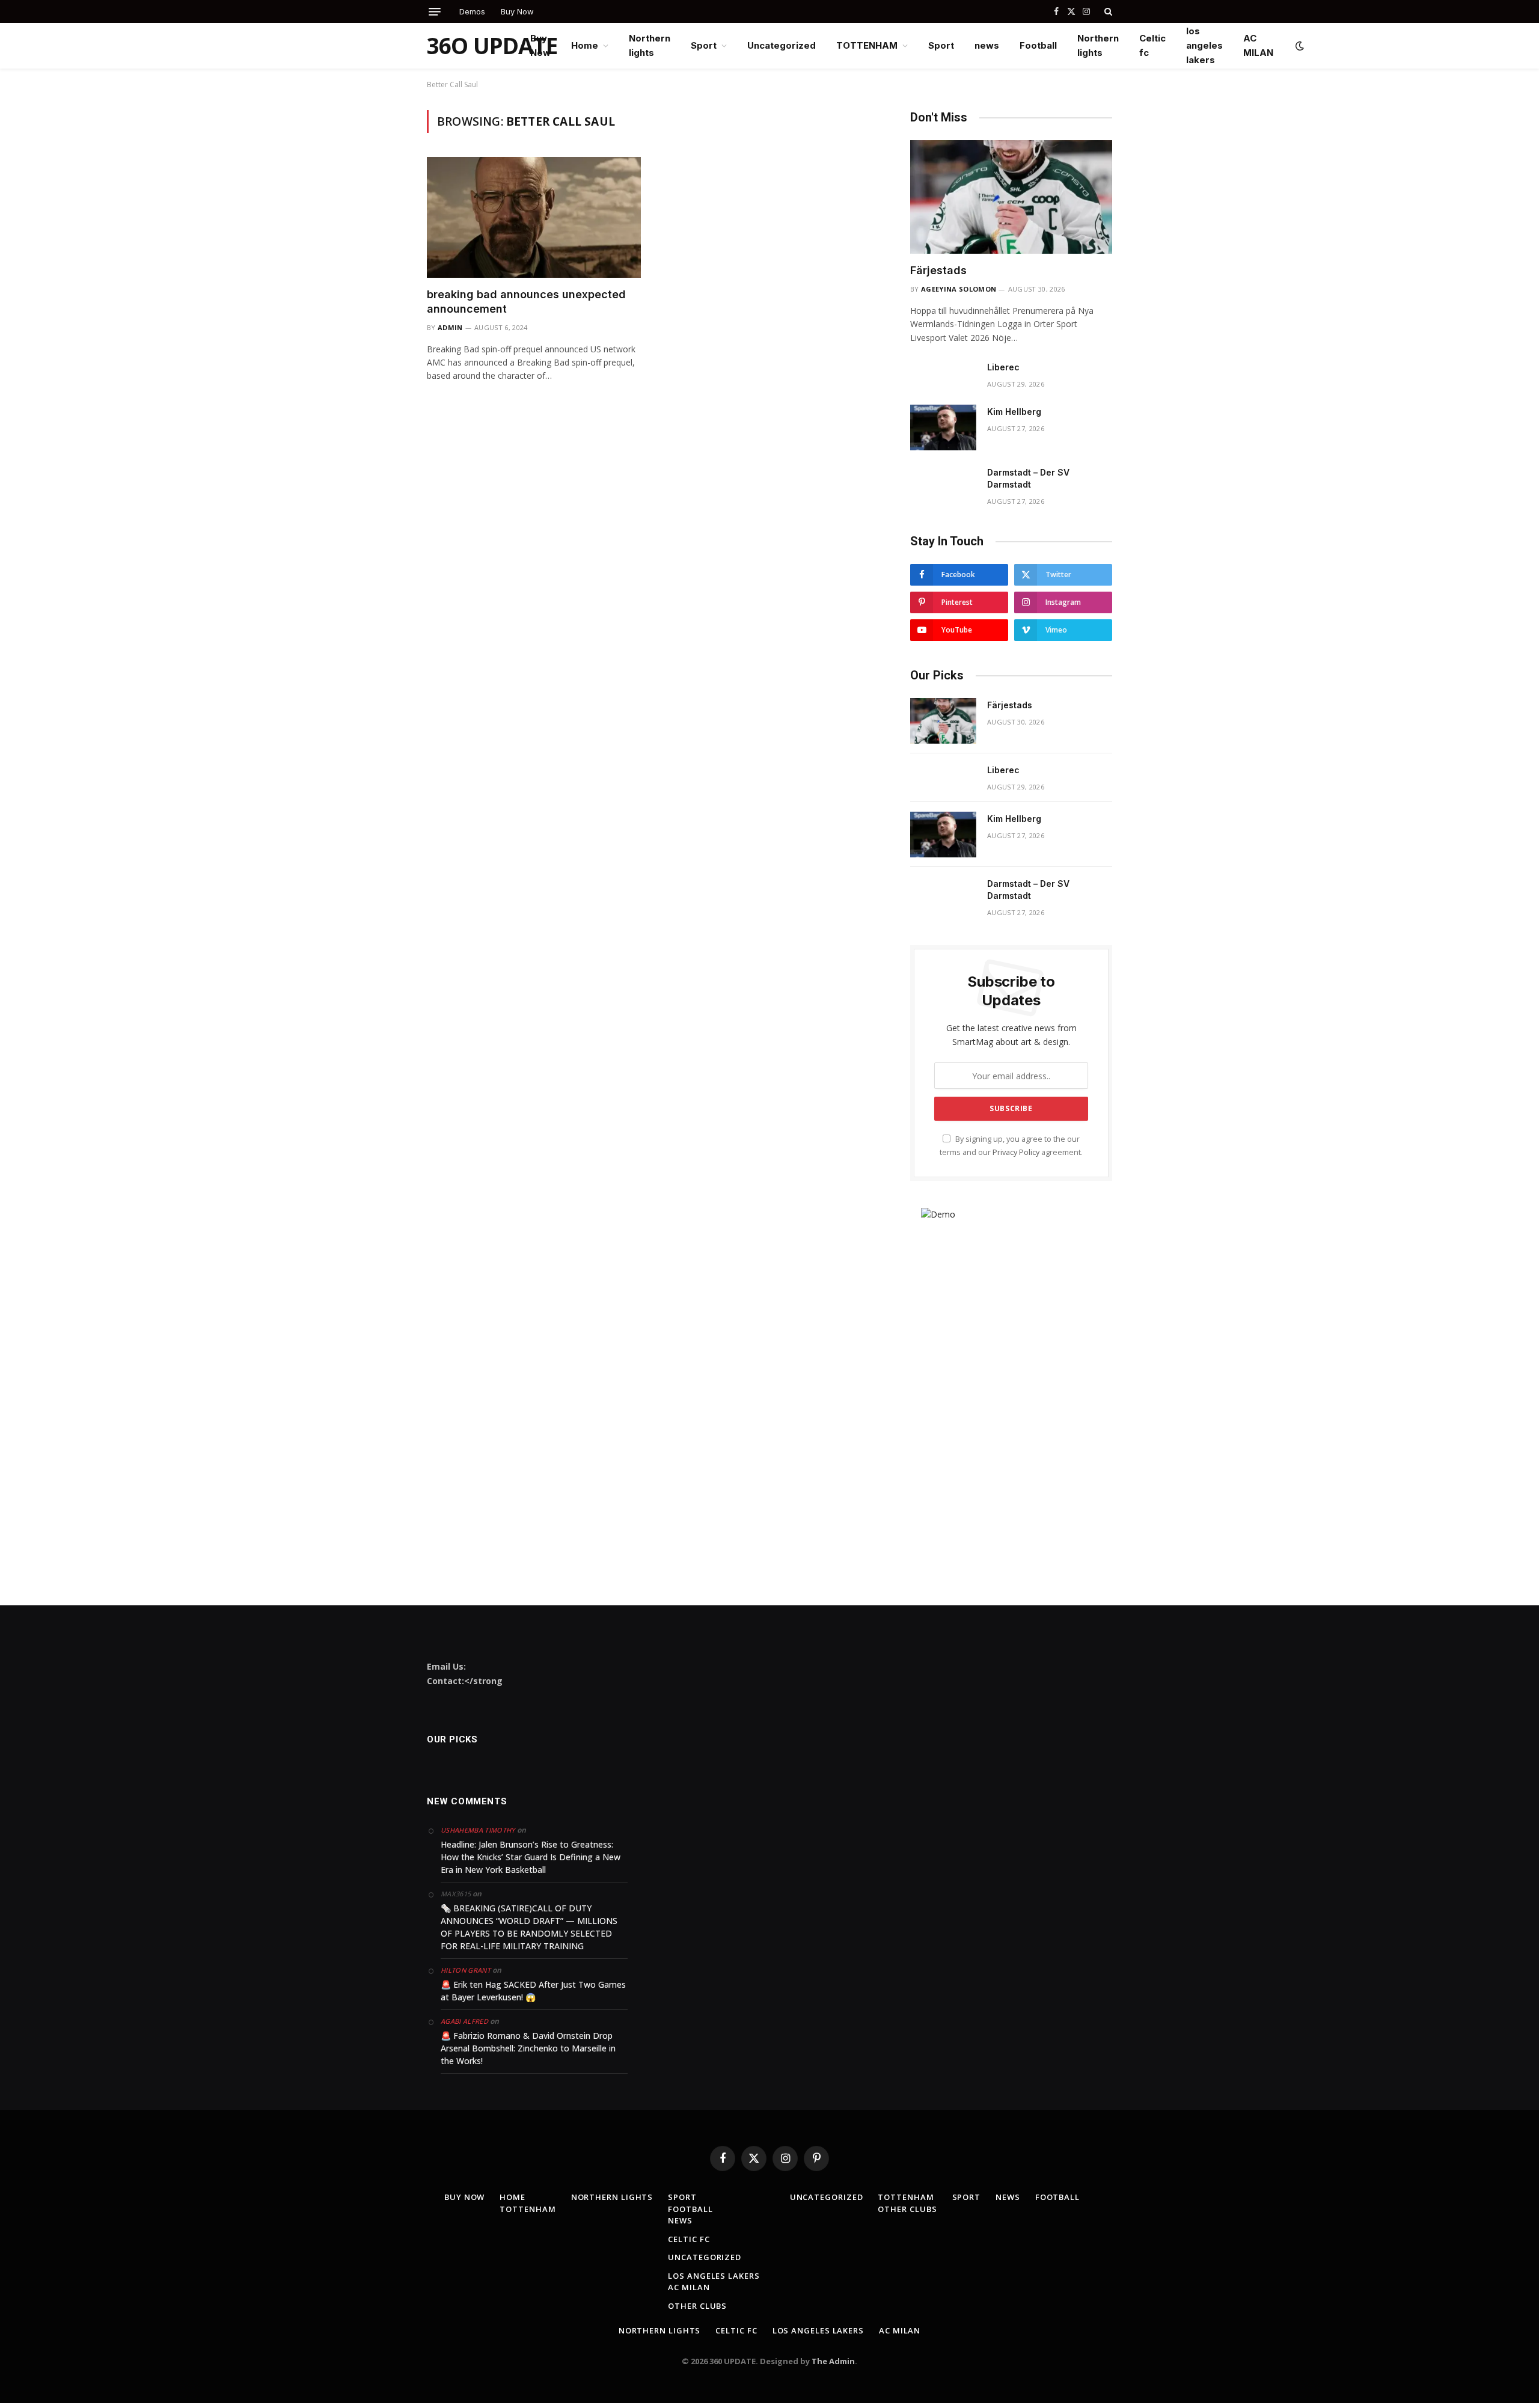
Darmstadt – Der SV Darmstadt (1028, 478)
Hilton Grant (466, 1970)
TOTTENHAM (867, 45)
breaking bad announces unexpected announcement (526, 302)
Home (585, 45)
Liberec (1003, 367)
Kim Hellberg (1014, 412)
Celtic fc (1152, 45)
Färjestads (938, 270)
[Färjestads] (1011, 197)
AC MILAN (1258, 45)
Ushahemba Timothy (478, 1830)
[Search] (1107, 11)
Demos (472, 11)
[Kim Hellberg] (943, 427)
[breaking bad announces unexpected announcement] (534, 217)
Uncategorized (782, 45)
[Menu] (435, 12)
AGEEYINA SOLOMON (959, 289)
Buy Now (517, 11)
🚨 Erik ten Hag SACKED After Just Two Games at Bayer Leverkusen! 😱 (533, 1991)
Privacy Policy (1016, 1152)
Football (1038, 45)
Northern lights (650, 45)
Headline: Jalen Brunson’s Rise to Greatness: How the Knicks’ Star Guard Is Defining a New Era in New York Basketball (531, 1857)
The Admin (833, 2361)
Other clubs (697, 2306)
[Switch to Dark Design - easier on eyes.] (1299, 46)
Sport (704, 45)
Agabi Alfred (464, 2021)
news (987, 45)
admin (450, 327)
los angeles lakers (1204, 45)
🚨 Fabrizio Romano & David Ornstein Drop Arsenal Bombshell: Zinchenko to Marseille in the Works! (528, 2048)
